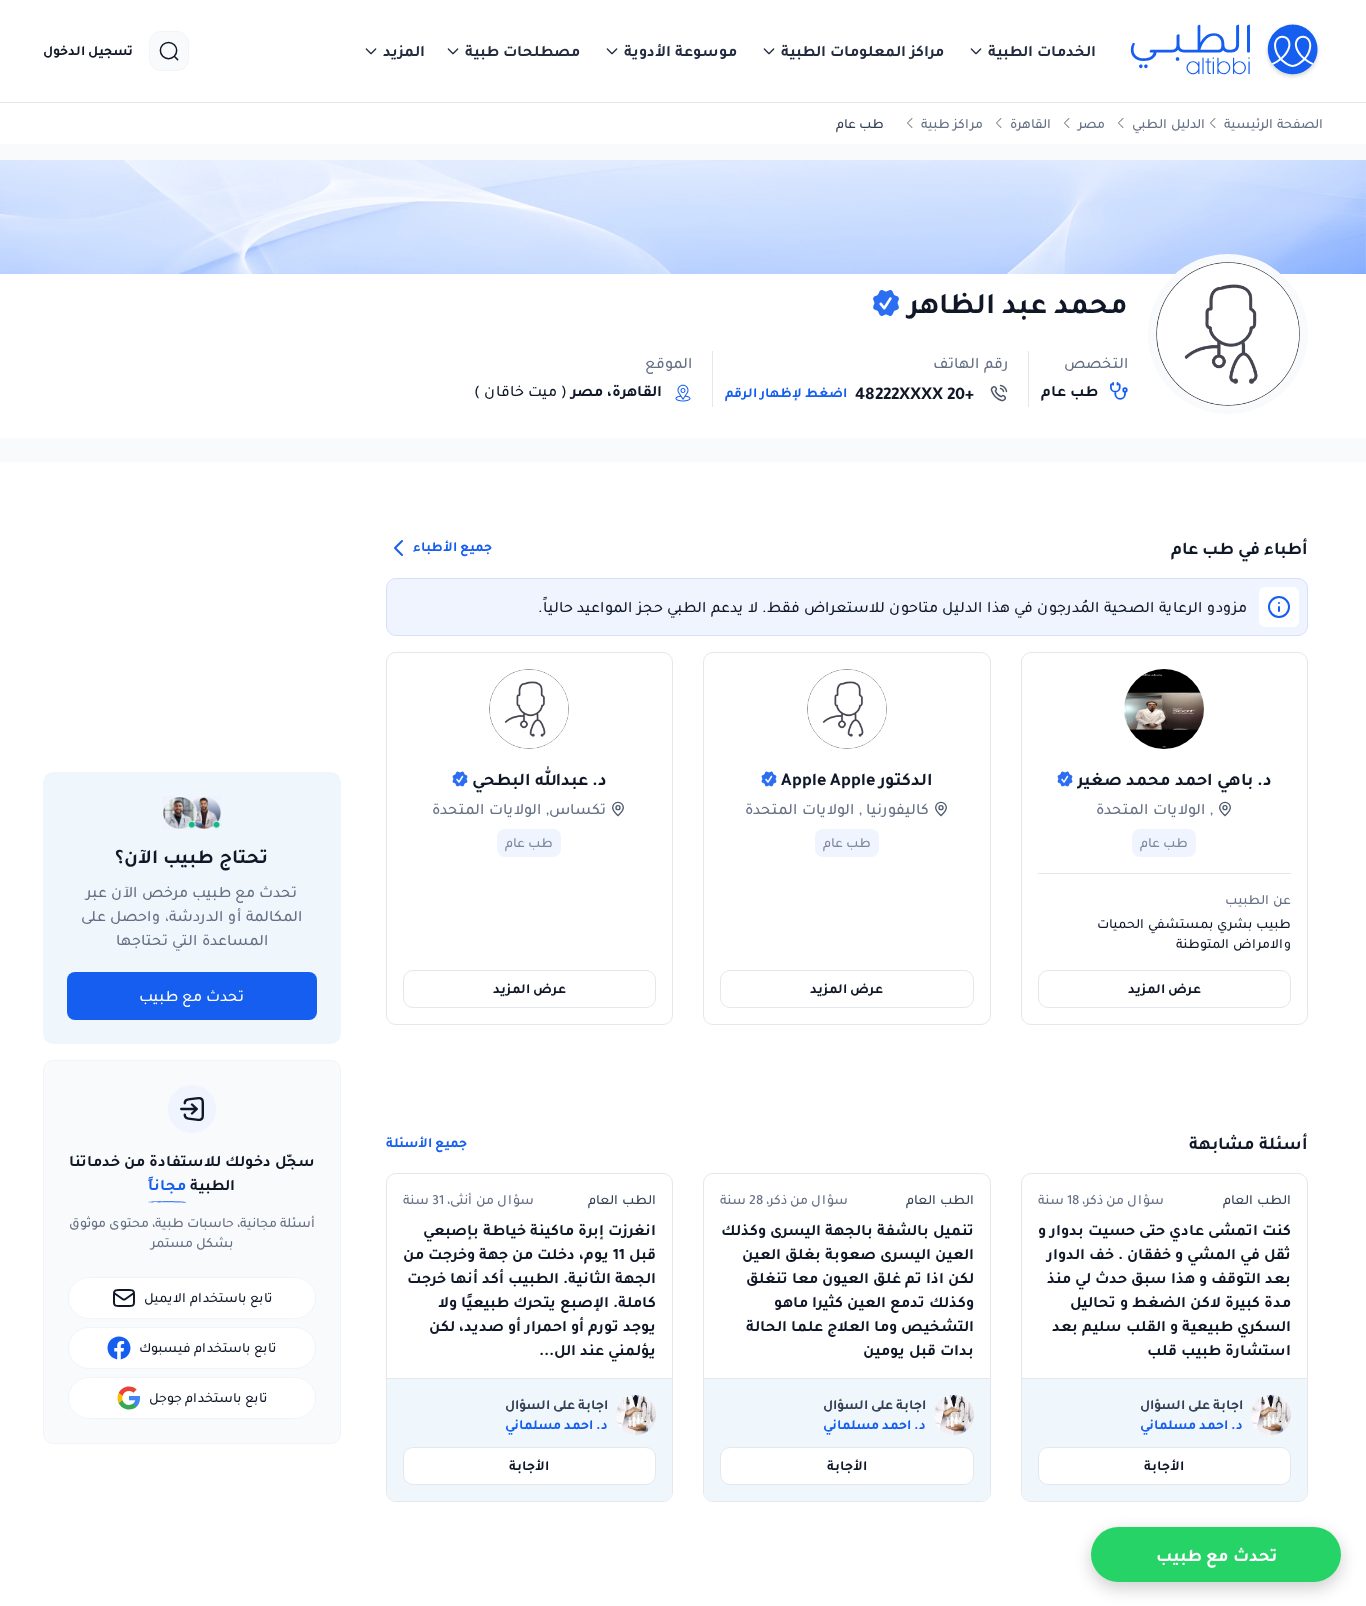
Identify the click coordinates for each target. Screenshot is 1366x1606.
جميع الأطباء (451, 546)
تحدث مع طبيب (191, 996)
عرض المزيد (1164, 988)
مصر (1091, 123)
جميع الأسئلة (426, 1143)
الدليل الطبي (1168, 123)
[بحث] (169, 51)
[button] (1032, 51)
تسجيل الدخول (88, 51)
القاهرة (1030, 123)
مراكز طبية (952, 123)
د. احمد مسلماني (1191, 1425)
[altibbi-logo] (1225, 51)
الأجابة (1164, 1465)
